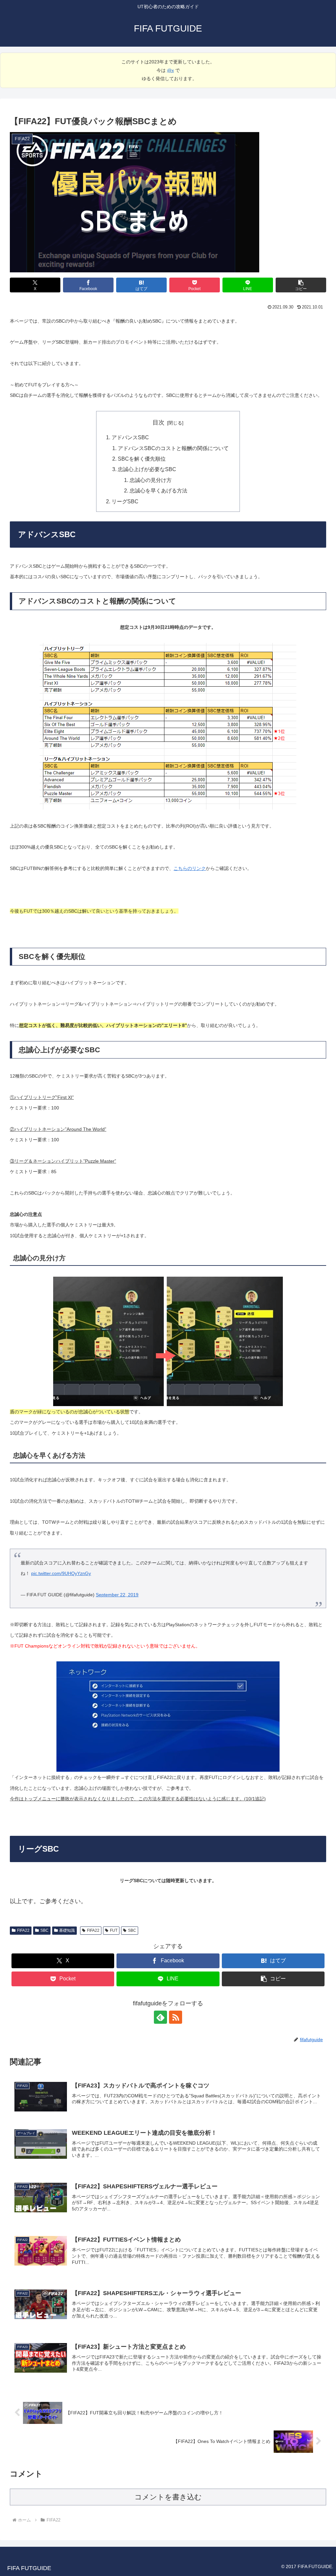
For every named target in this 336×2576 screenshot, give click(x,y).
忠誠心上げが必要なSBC (147, 469)
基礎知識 (67, 1930)
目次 (158, 422)
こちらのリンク (190, 868)
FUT (114, 1930)
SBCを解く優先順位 (142, 459)
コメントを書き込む (168, 2497)
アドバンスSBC (130, 437)
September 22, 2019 (117, 1595)
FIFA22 (23, 1930)
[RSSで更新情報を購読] (176, 2017)
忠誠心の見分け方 (151, 480)
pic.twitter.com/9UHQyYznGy (61, 1573)
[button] (301, 285)
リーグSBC (125, 501)
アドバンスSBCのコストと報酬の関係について (173, 448)
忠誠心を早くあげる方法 (158, 490)
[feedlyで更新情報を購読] (160, 2017)
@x (170, 70)
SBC (44, 1930)
